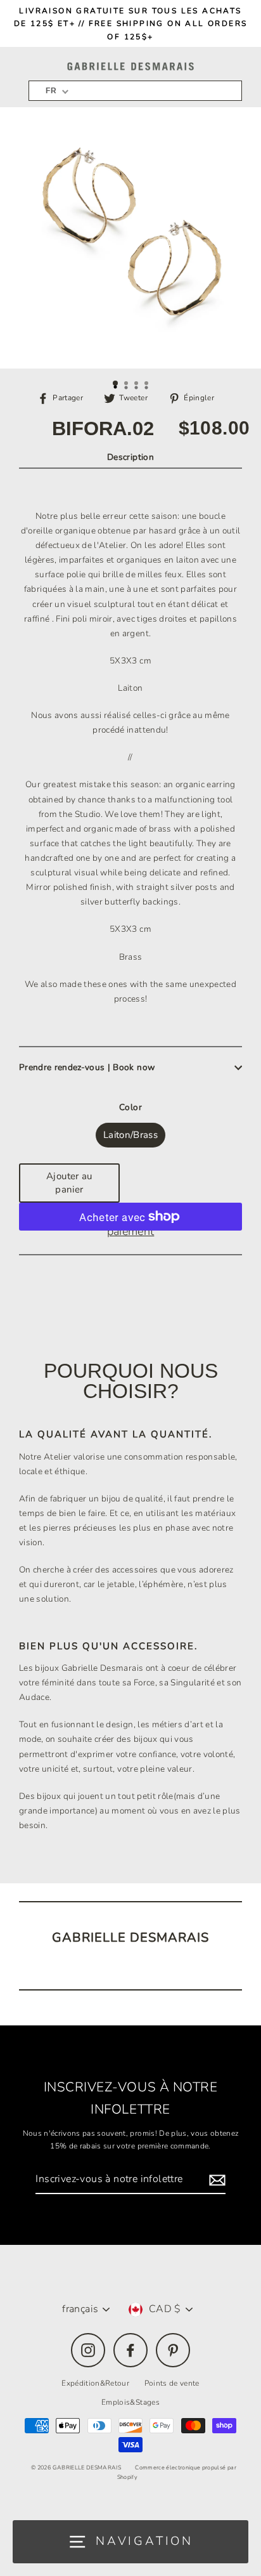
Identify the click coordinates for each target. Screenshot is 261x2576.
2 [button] (127, 384)
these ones (105, 984)
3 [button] (137, 384)
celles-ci (150, 715)
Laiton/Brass (130, 1135)
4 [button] (148, 384)
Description (130, 457)
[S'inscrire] (215, 2180)
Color (130, 1107)
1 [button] (116, 384)
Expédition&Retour (95, 2383)
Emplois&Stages (130, 2402)
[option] (130, 238)
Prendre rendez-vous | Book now (87, 1067)
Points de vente (172, 2383)
